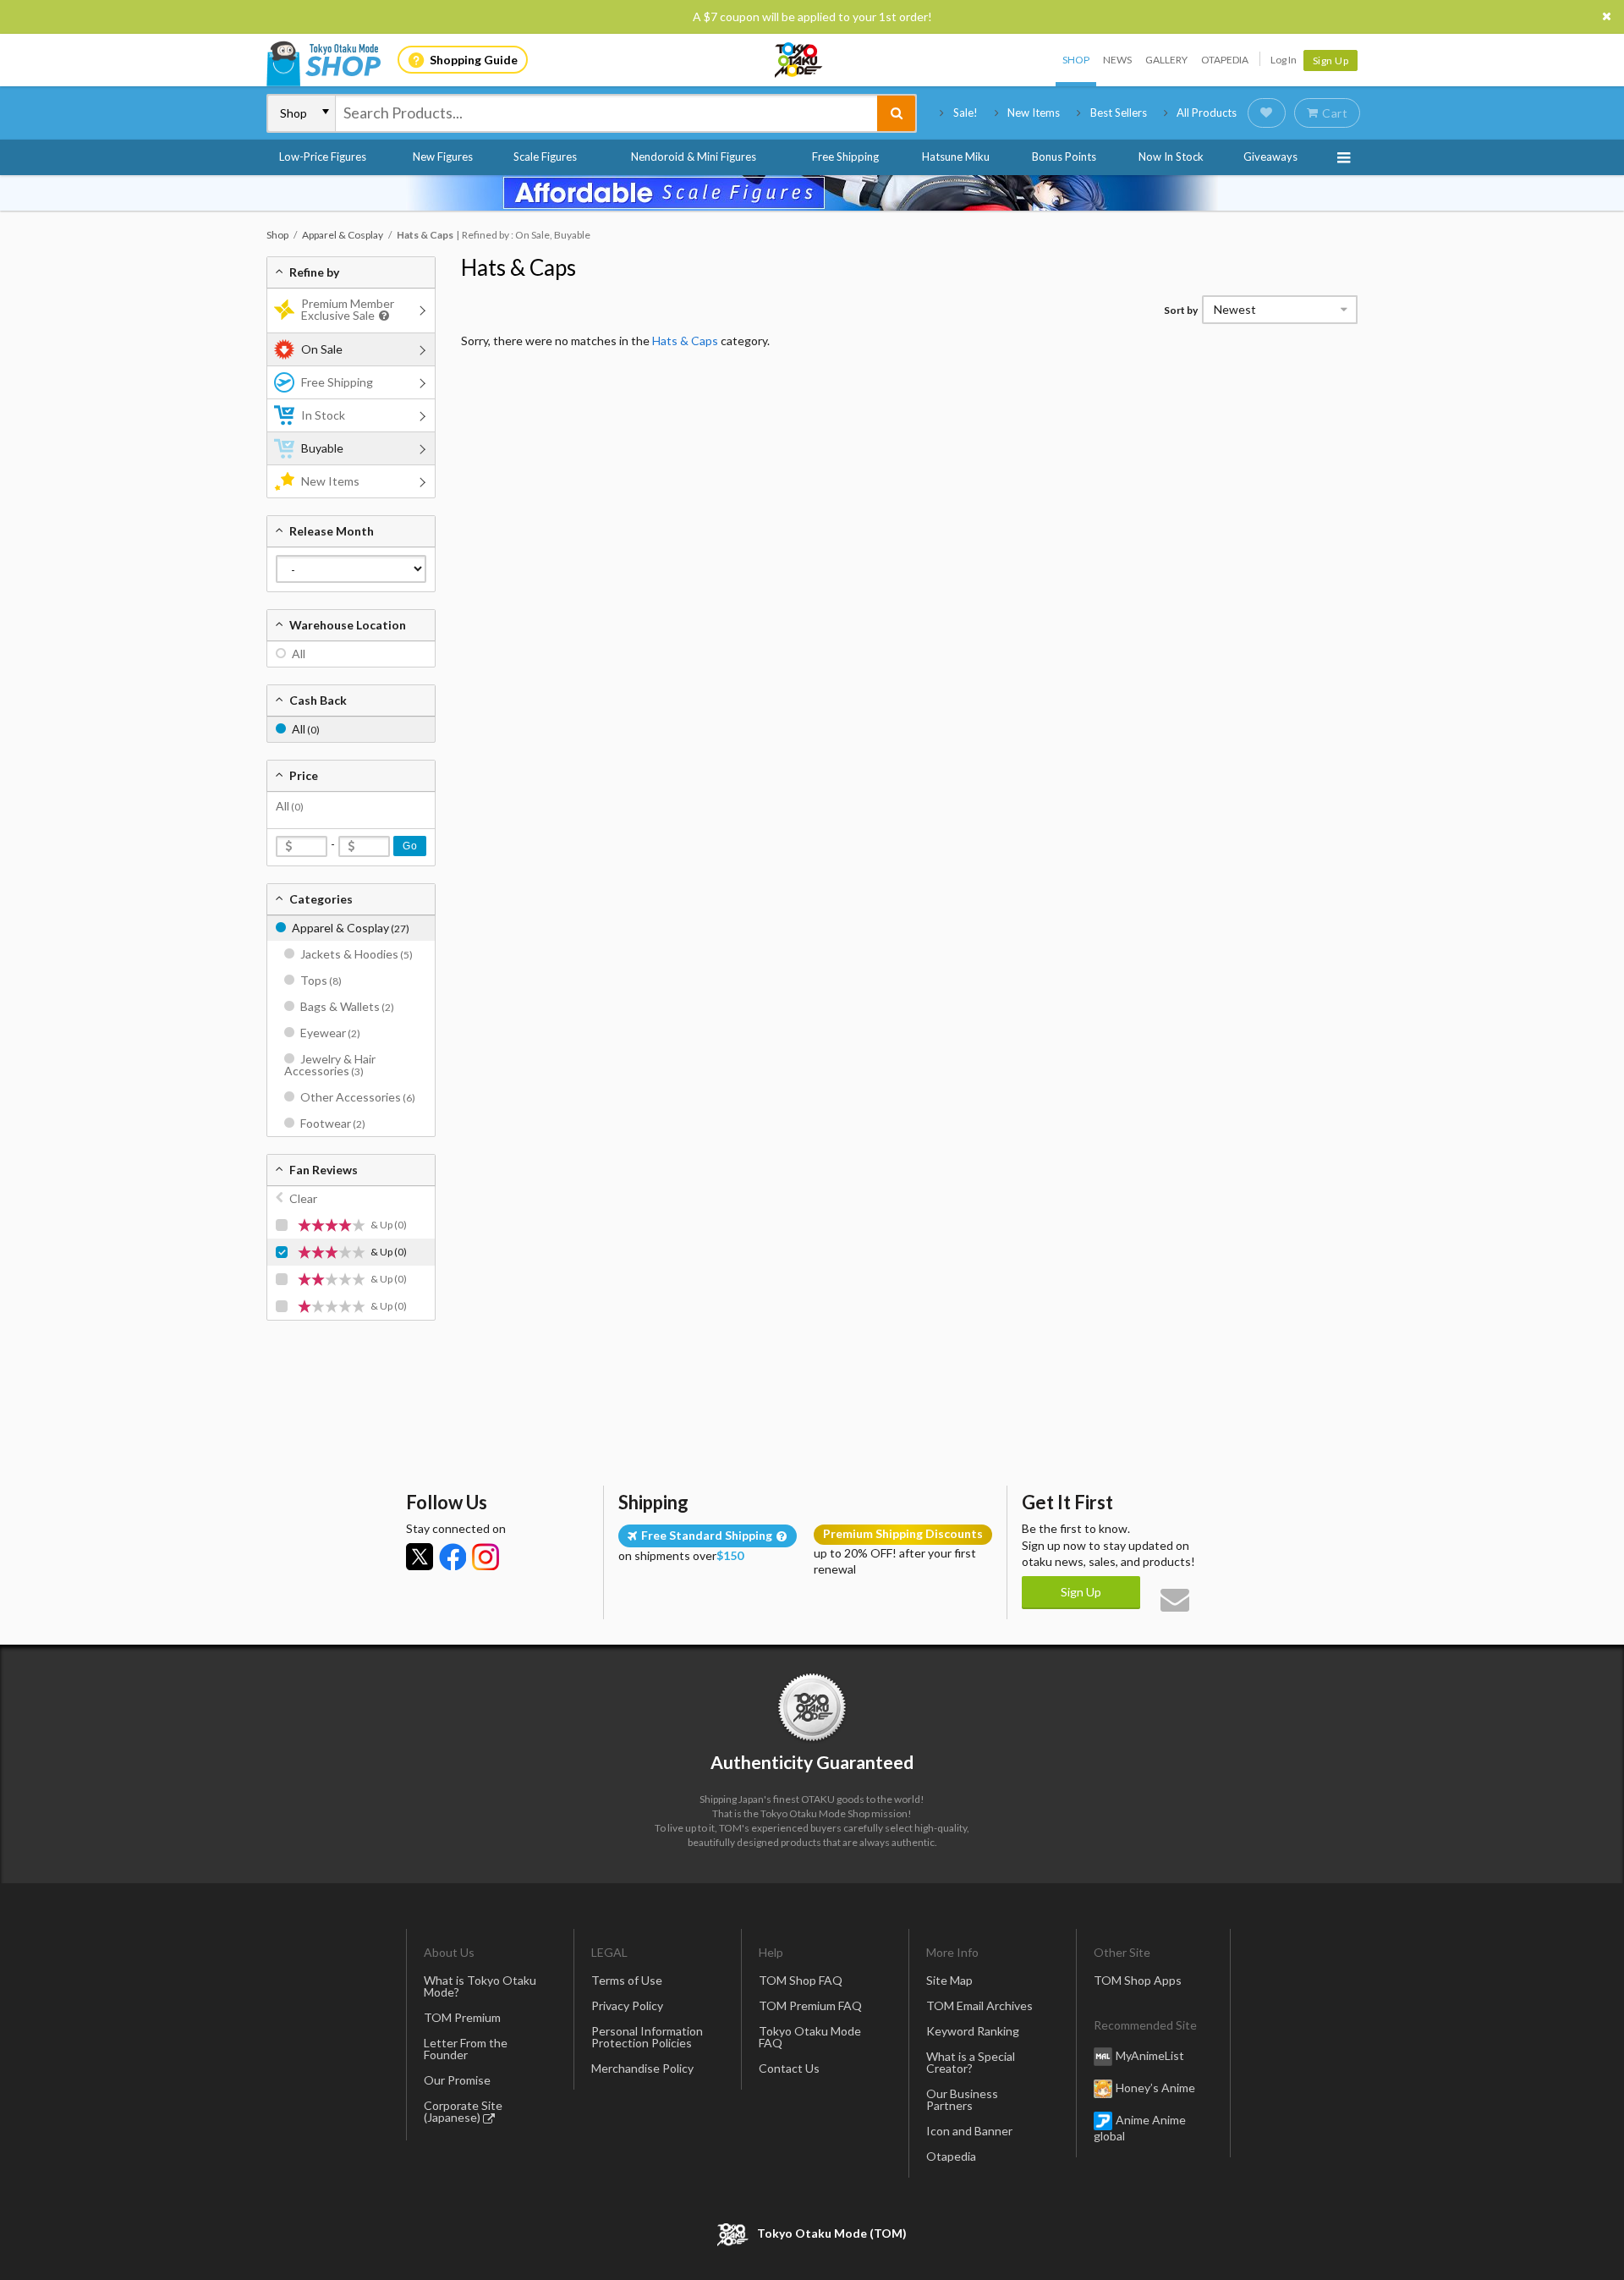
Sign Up (1331, 60)
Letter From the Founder (466, 2049)
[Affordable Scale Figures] (812, 193)
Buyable (322, 448)
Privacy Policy (627, 2005)
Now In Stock (1171, 157)
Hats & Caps (518, 267)
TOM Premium (462, 2017)
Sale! (966, 113)
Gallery (1166, 60)
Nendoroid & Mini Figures (694, 157)
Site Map (949, 1980)
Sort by (1181, 310)
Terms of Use (627, 1980)
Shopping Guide (474, 60)
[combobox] (606, 113)
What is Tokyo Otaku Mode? (480, 1986)
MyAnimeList (1150, 2055)
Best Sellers (1119, 113)
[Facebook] (453, 1557)
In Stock (323, 415)
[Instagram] (486, 1557)
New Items (1034, 113)
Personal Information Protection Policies (647, 2037)
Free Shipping (845, 157)
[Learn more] (382, 316)
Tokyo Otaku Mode (799, 60)
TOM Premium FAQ (810, 2005)
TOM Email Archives (979, 2005)
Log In (1284, 60)
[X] (420, 1557)
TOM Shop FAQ (801, 1980)
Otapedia (1225, 60)
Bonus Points (1064, 157)
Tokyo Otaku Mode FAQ (810, 2037)
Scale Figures (545, 157)
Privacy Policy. (768, 2230)
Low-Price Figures (323, 157)
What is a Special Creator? (971, 2062)
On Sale (322, 349)
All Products (1207, 113)
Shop (1076, 60)
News (1117, 60)
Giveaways (1270, 157)
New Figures (443, 157)
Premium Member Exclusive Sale (348, 309)
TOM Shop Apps (1138, 1980)
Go (410, 846)
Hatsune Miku (956, 157)
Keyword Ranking (973, 2031)
